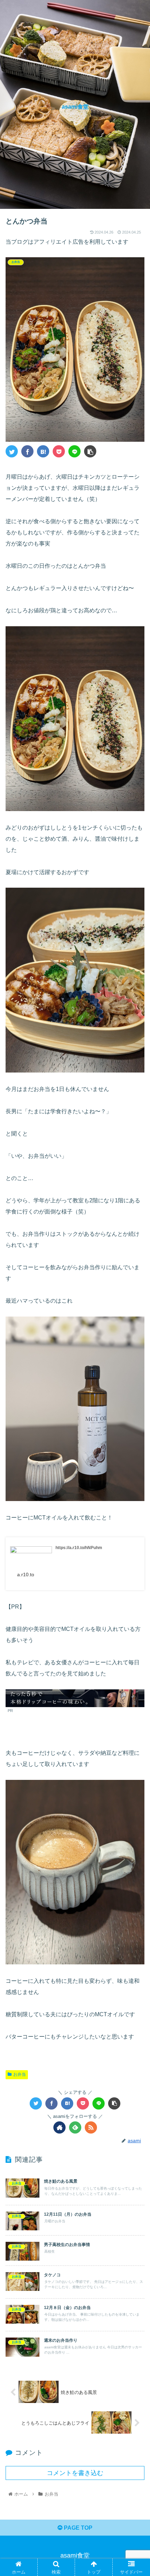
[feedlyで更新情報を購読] (75, 2127)
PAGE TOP (77, 2528)
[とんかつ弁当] (43, 451)
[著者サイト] (59, 2127)
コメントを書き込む (75, 2473)
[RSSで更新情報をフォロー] (91, 2127)
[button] (136, 1354)
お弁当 (20, 2074)
